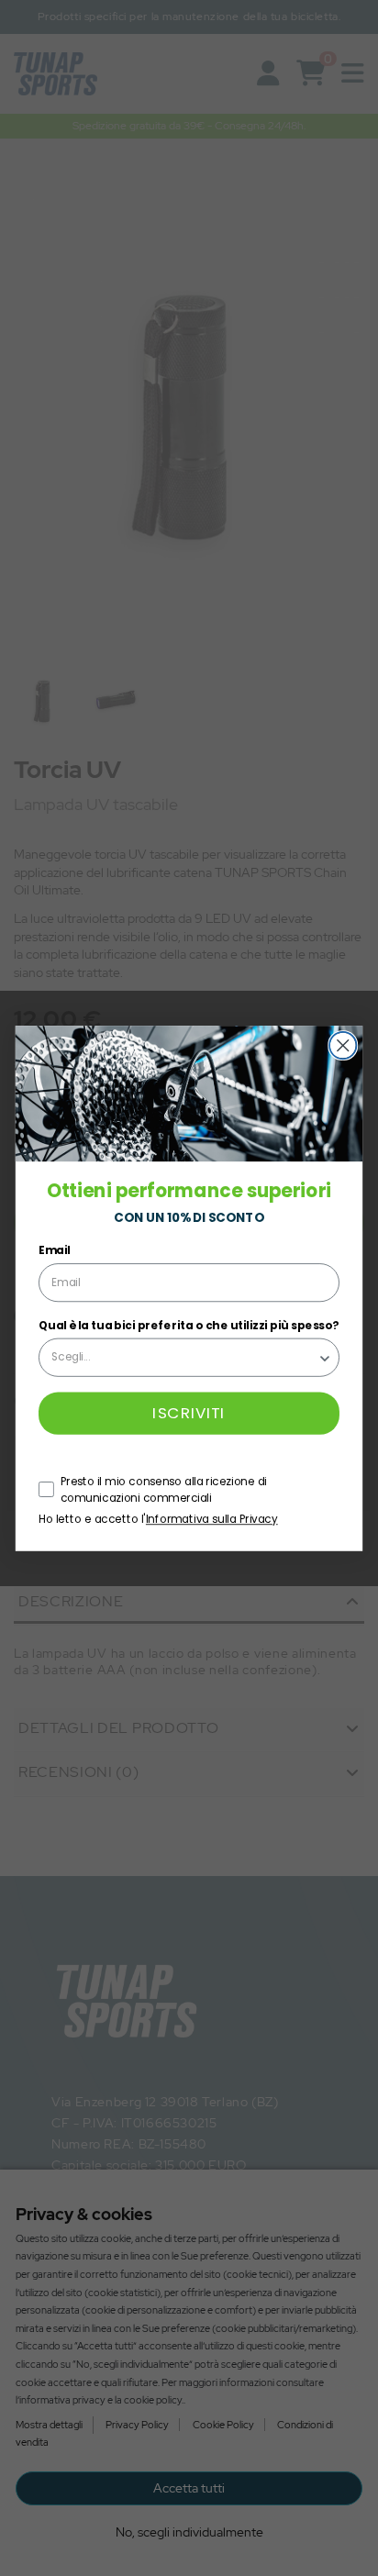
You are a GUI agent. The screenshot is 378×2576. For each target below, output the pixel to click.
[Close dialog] (343, 1045)
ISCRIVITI (189, 1413)
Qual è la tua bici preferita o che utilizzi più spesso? (189, 1324)
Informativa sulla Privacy (212, 1519)
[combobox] (184, 1357)
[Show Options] (325, 1357)
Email (54, 1250)
